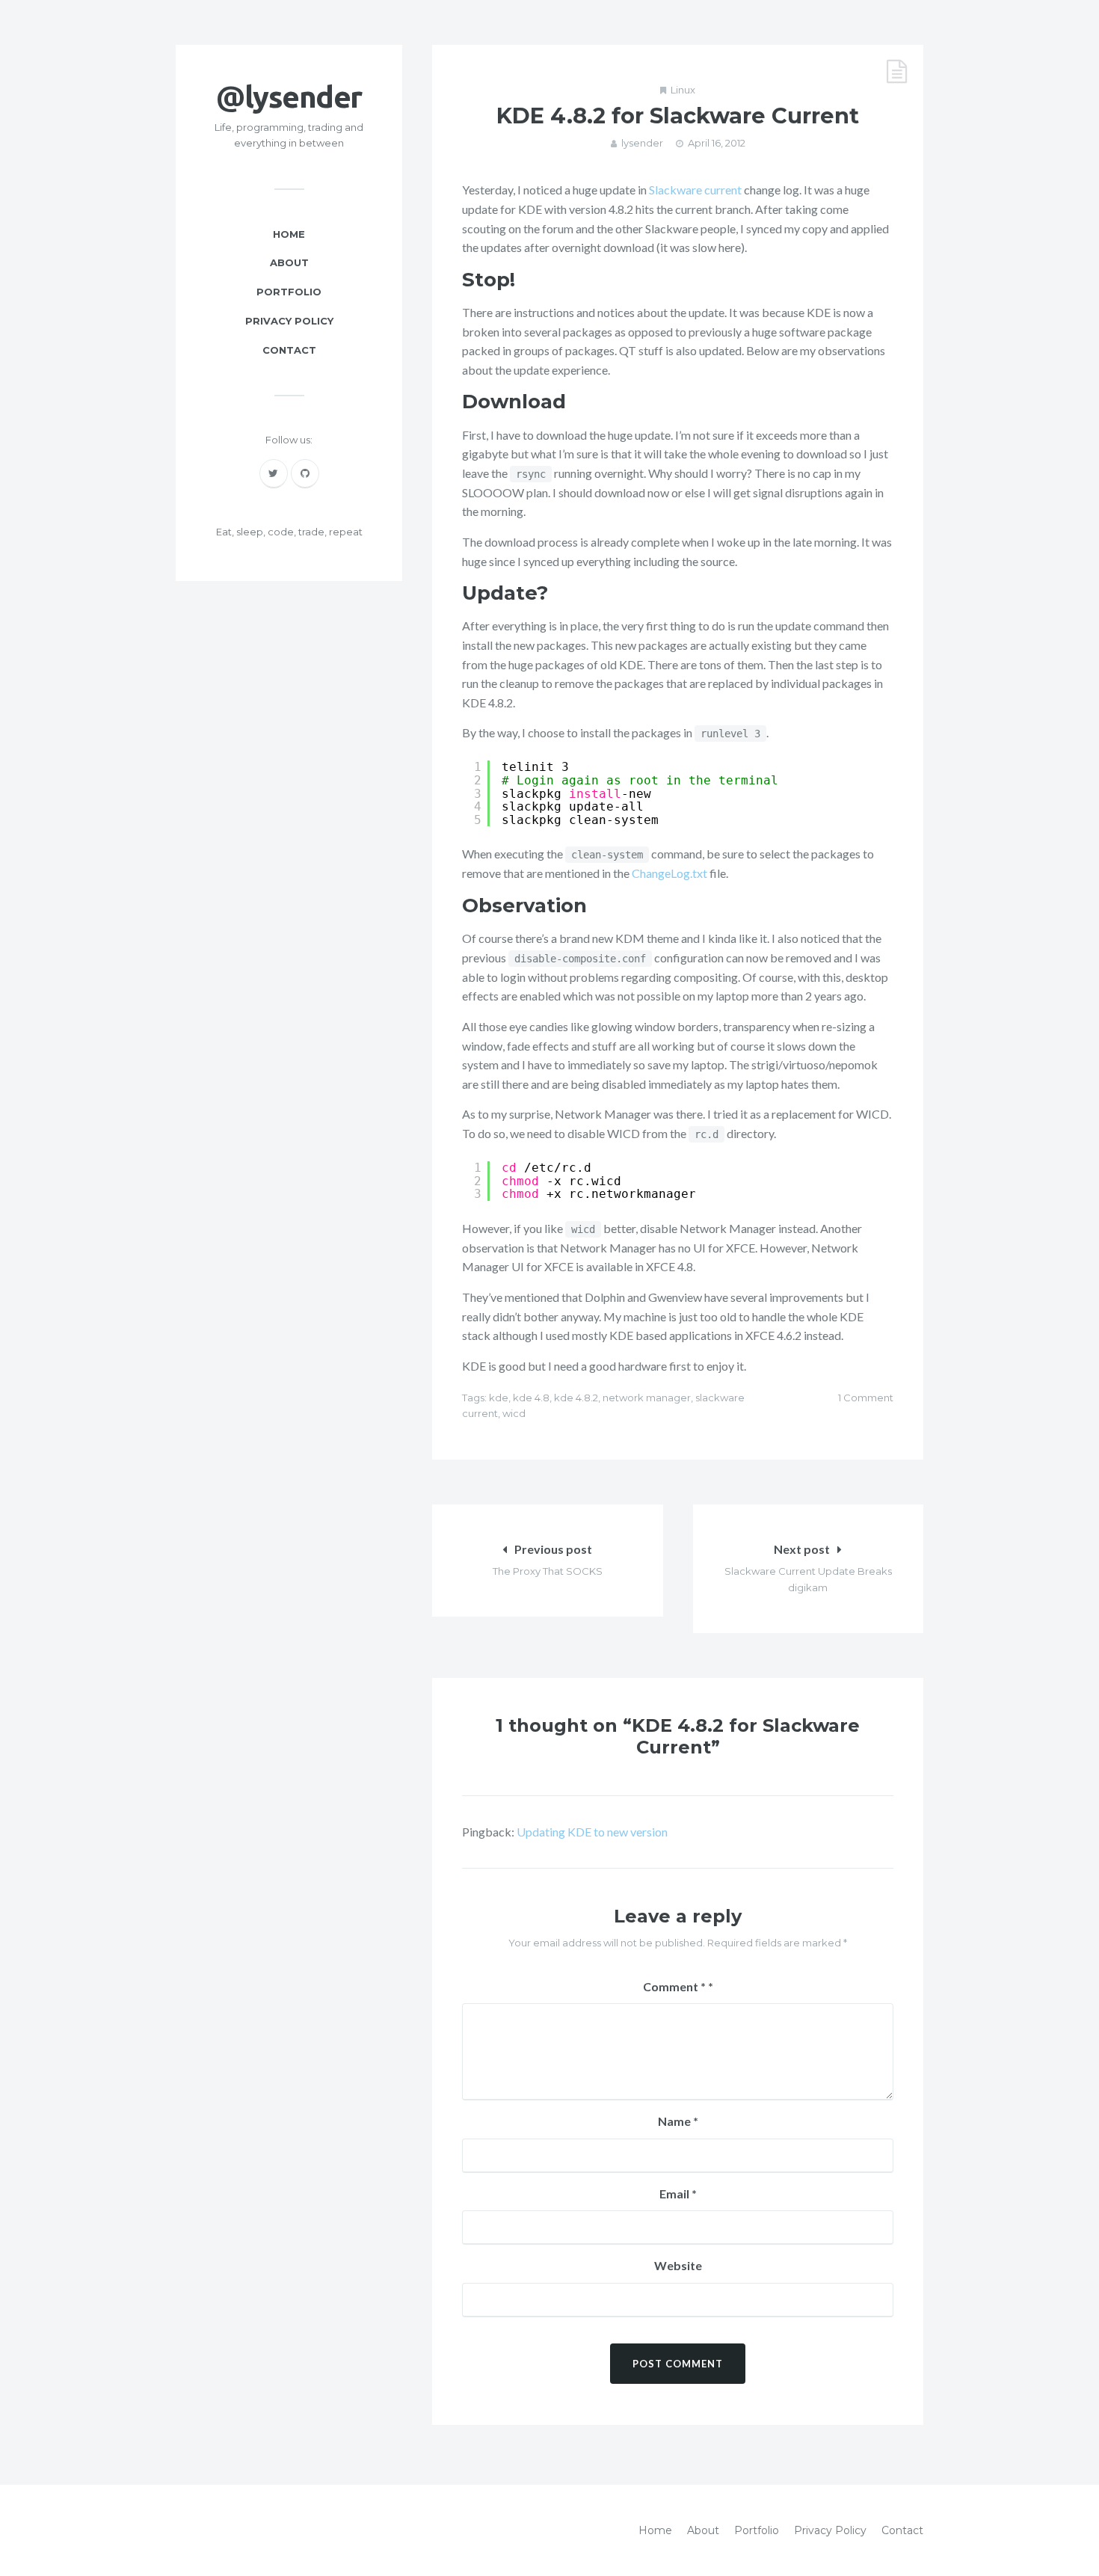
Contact (289, 350)
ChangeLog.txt (669, 873)
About (289, 262)
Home (289, 234)
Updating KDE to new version (592, 1832)
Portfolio (289, 292)
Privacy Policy (289, 321)
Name (678, 2121)
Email (678, 2194)
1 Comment (866, 1398)
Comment (674, 1986)
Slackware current (695, 190)
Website (678, 2265)
